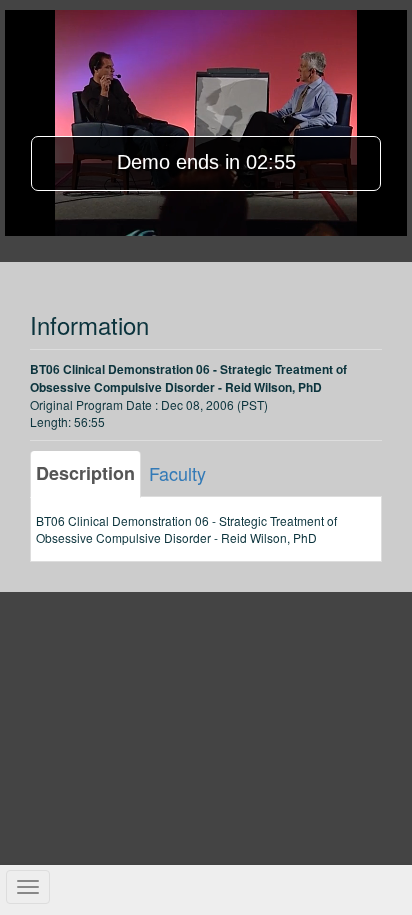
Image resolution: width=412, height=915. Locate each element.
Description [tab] (85, 473)
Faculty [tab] (177, 473)
